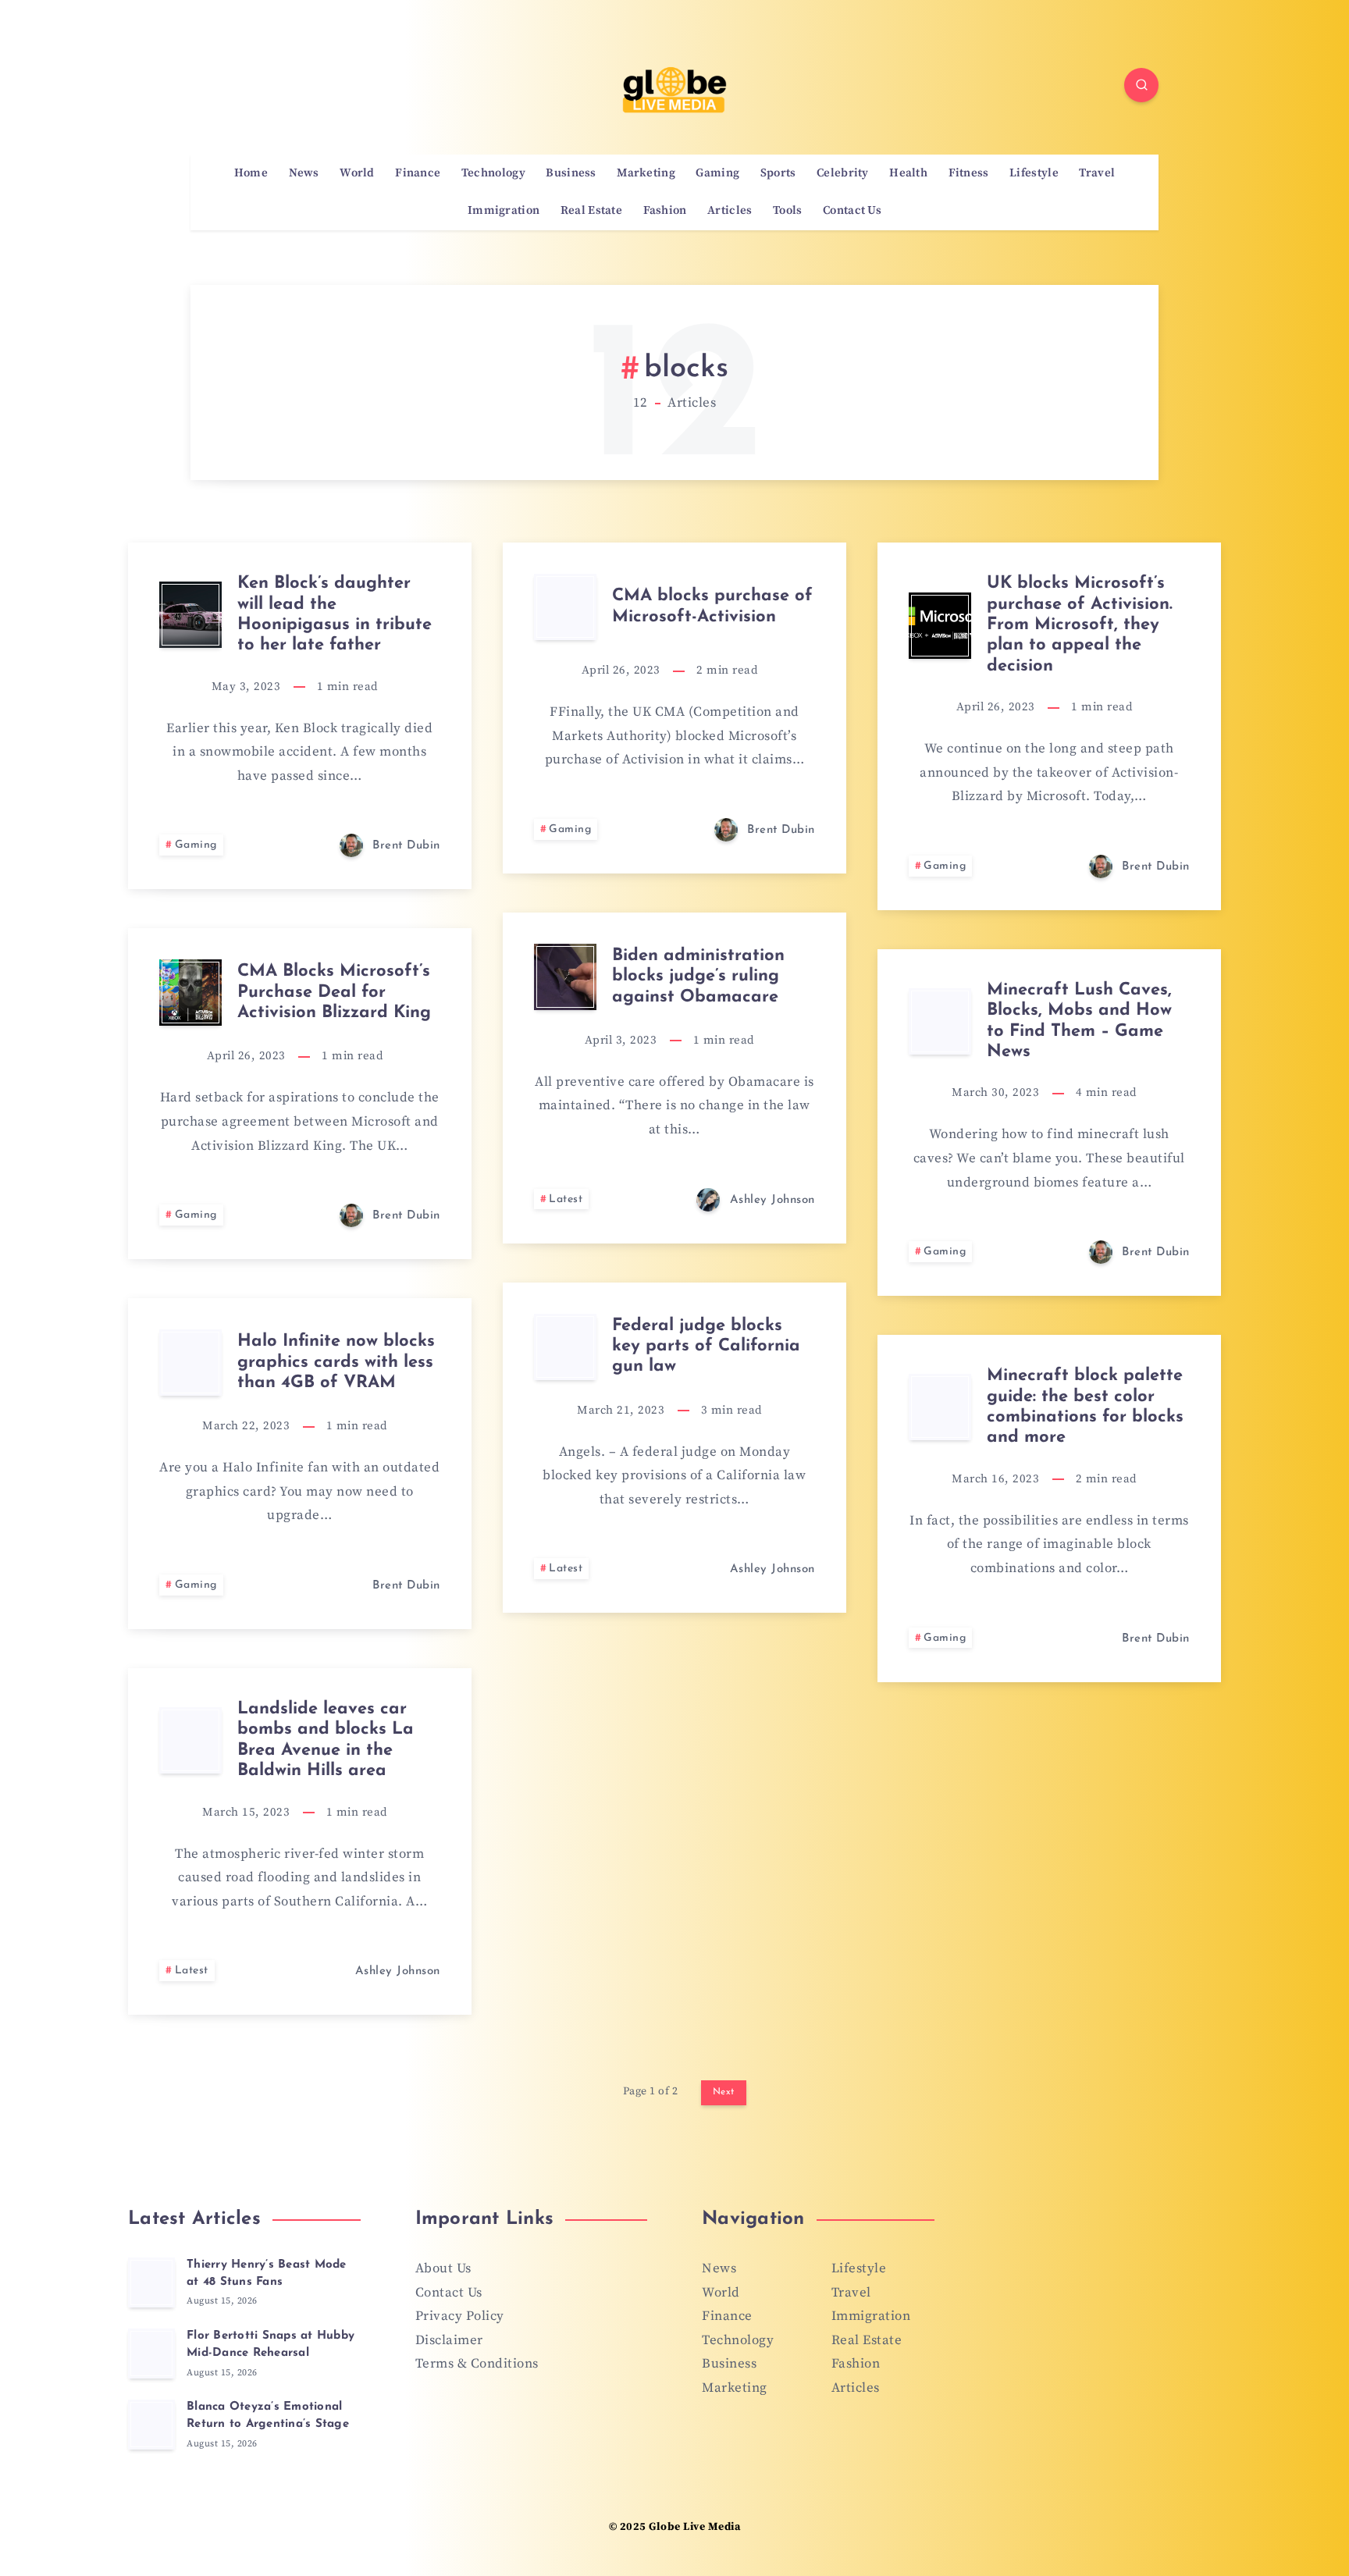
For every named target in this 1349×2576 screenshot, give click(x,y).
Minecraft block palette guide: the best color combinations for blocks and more (1085, 1407)
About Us (443, 2268)
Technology (493, 173)
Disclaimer (449, 2340)
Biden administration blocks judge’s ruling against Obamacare (698, 977)
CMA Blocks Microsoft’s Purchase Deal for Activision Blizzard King (334, 992)
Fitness (969, 173)
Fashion (665, 211)
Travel (1097, 173)
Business (571, 173)
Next (724, 2092)
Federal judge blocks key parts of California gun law (706, 1347)
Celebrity (843, 173)
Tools (788, 211)
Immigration (504, 211)
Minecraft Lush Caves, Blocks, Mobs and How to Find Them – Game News (1079, 1021)
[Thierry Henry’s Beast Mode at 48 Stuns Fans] (151, 2282)
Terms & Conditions (477, 2364)
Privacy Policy (460, 2316)
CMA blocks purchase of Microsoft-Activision (712, 606)
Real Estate (591, 211)
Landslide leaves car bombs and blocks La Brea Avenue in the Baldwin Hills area (326, 1740)
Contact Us (852, 211)
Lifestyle (1034, 173)
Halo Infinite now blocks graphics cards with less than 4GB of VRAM (336, 1362)
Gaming (717, 173)
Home (251, 173)
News (304, 173)
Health (908, 173)
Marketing (646, 173)
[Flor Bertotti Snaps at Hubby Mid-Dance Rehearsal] (151, 2354)
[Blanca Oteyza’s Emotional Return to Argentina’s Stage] (151, 2425)
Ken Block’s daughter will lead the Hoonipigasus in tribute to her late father (335, 614)
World (357, 173)
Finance (418, 173)
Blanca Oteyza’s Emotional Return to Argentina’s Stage (268, 2416)
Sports (778, 173)
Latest (566, 1199)
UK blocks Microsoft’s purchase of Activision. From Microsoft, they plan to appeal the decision (1080, 625)
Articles (730, 211)
